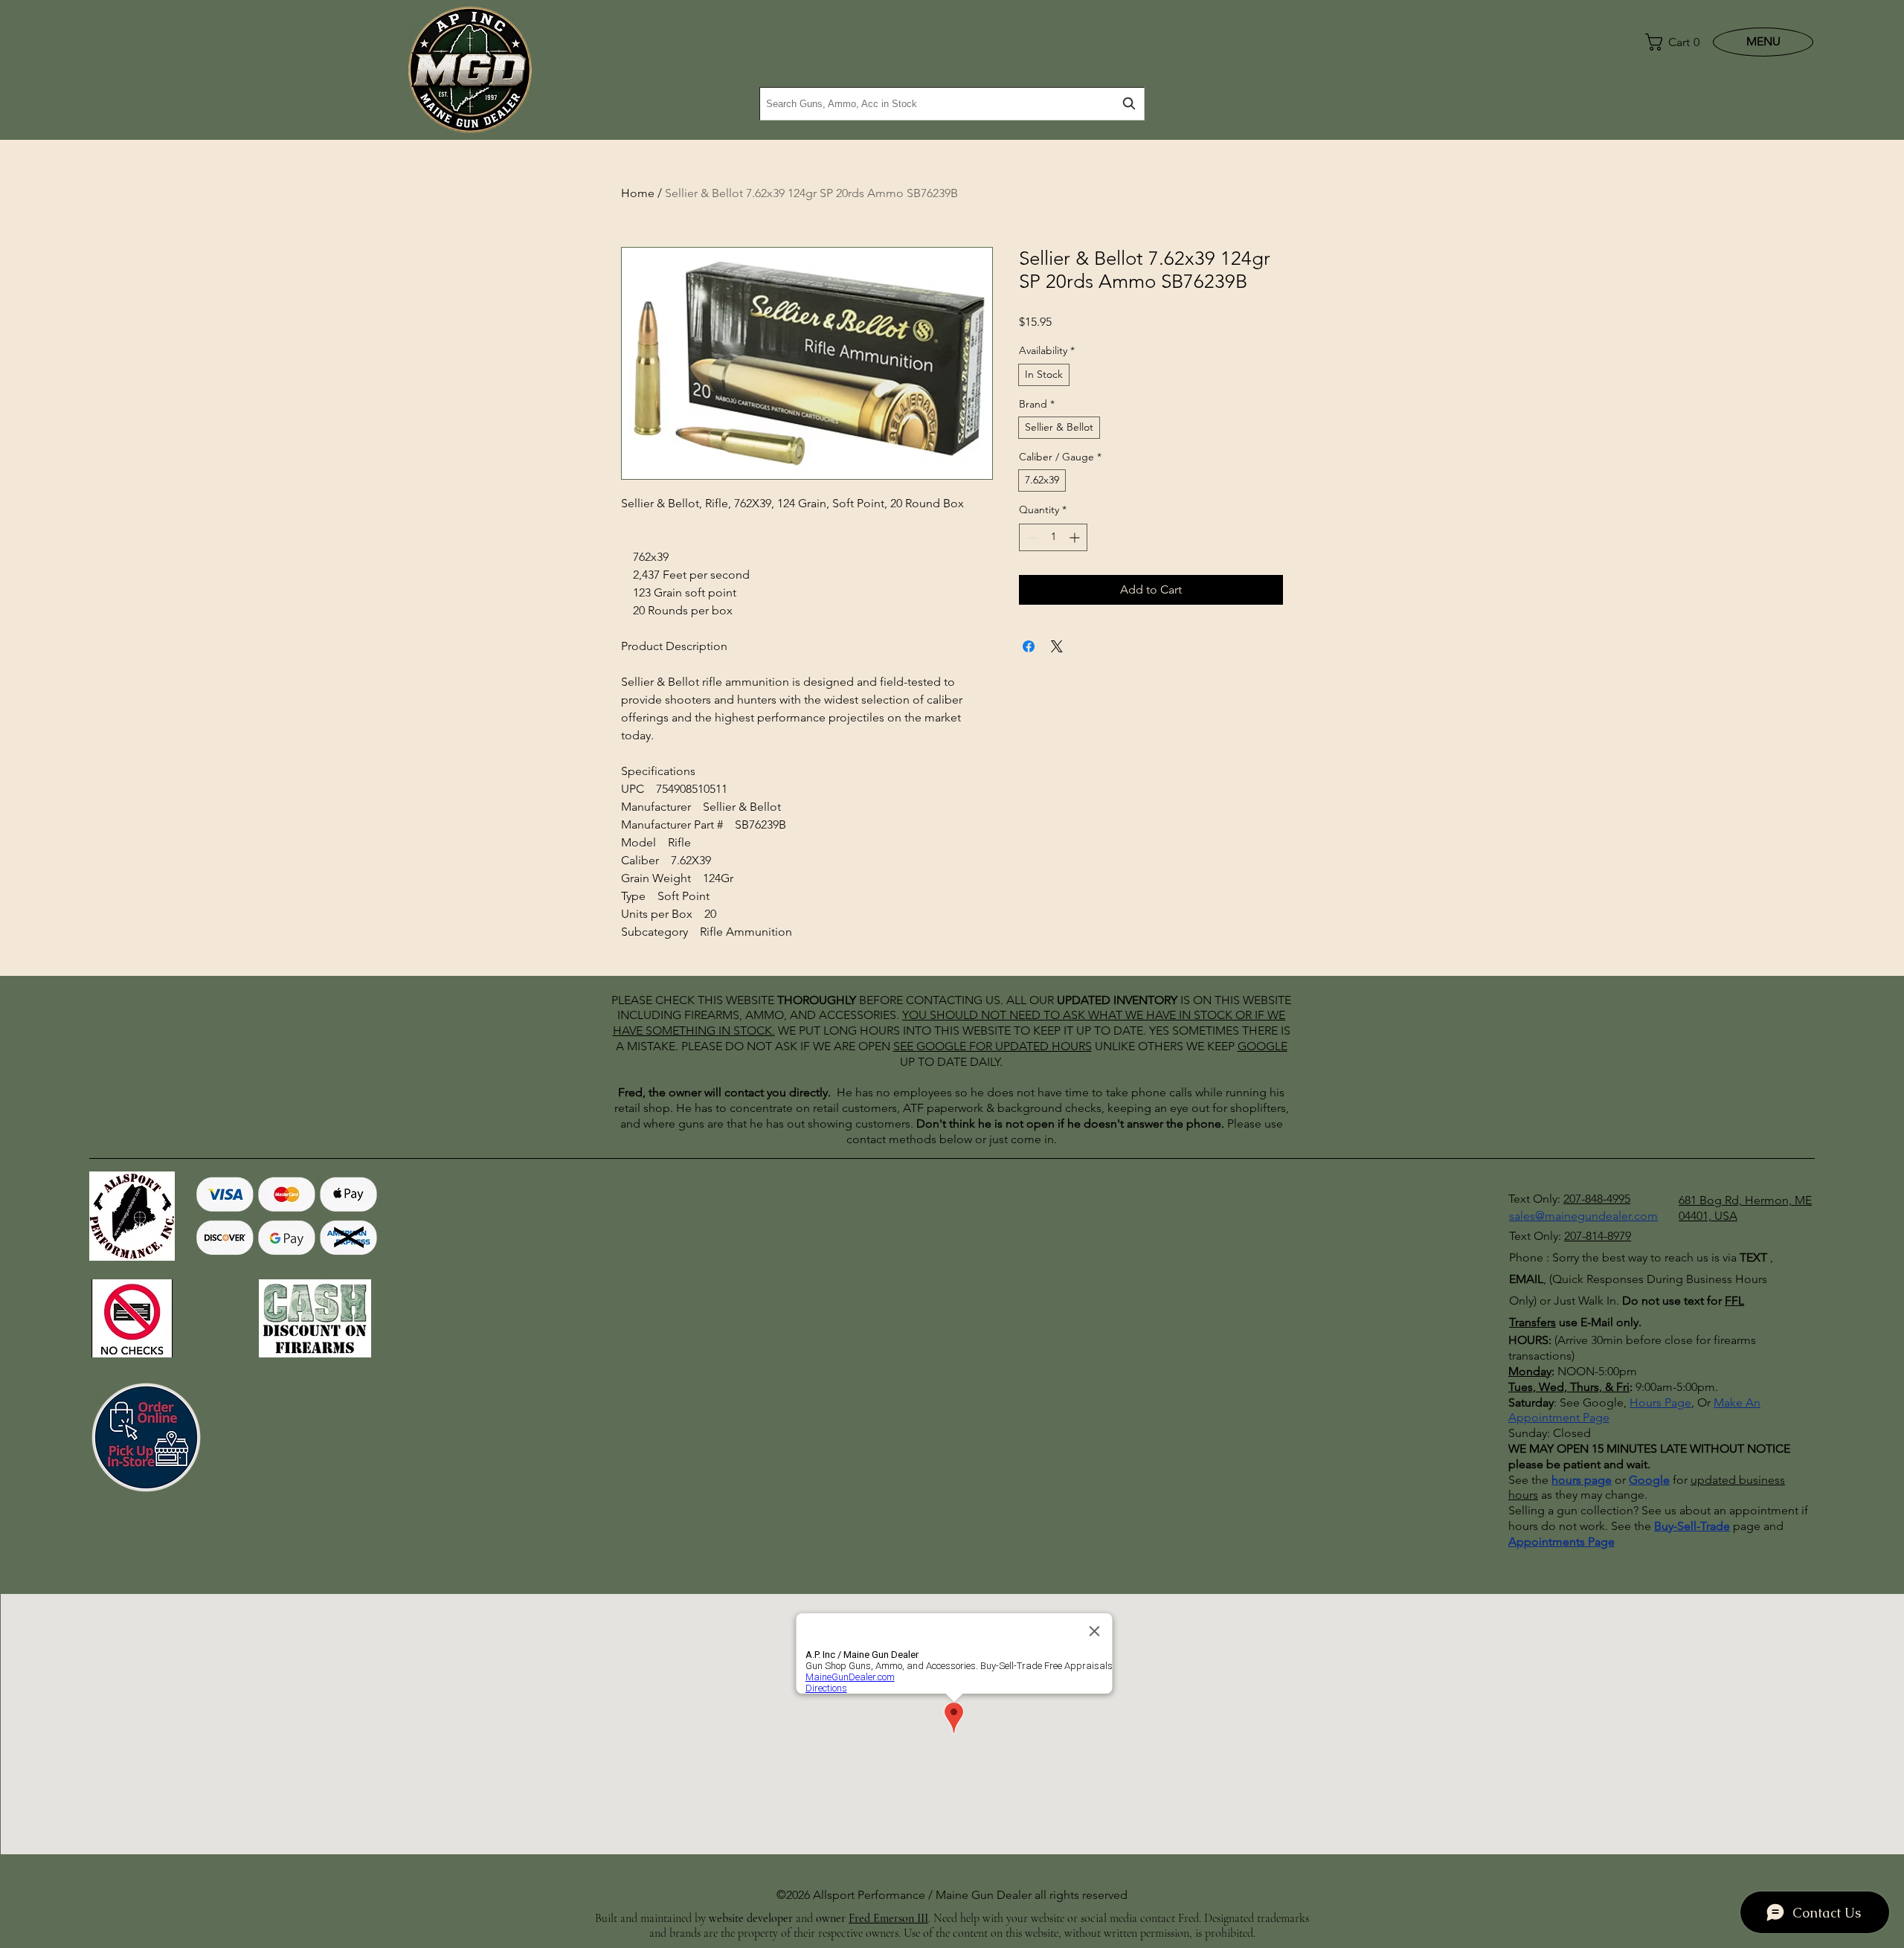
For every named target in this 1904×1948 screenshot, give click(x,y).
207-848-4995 (1597, 1199)
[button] (1669, 42)
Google (1649, 1480)
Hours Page (1660, 1402)
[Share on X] (1057, 646)
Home (638, 193)
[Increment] (1076, 537)
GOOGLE (941, 1046)
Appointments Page (1562, 1542)
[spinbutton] (1053, 537)
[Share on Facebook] (1029, 646)
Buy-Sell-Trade (1692, 1526)
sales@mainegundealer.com (1583, 1216)
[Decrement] (1030, 537)
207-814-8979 (1598, 1236)
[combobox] (952, 104)
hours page (1582, 1480)
